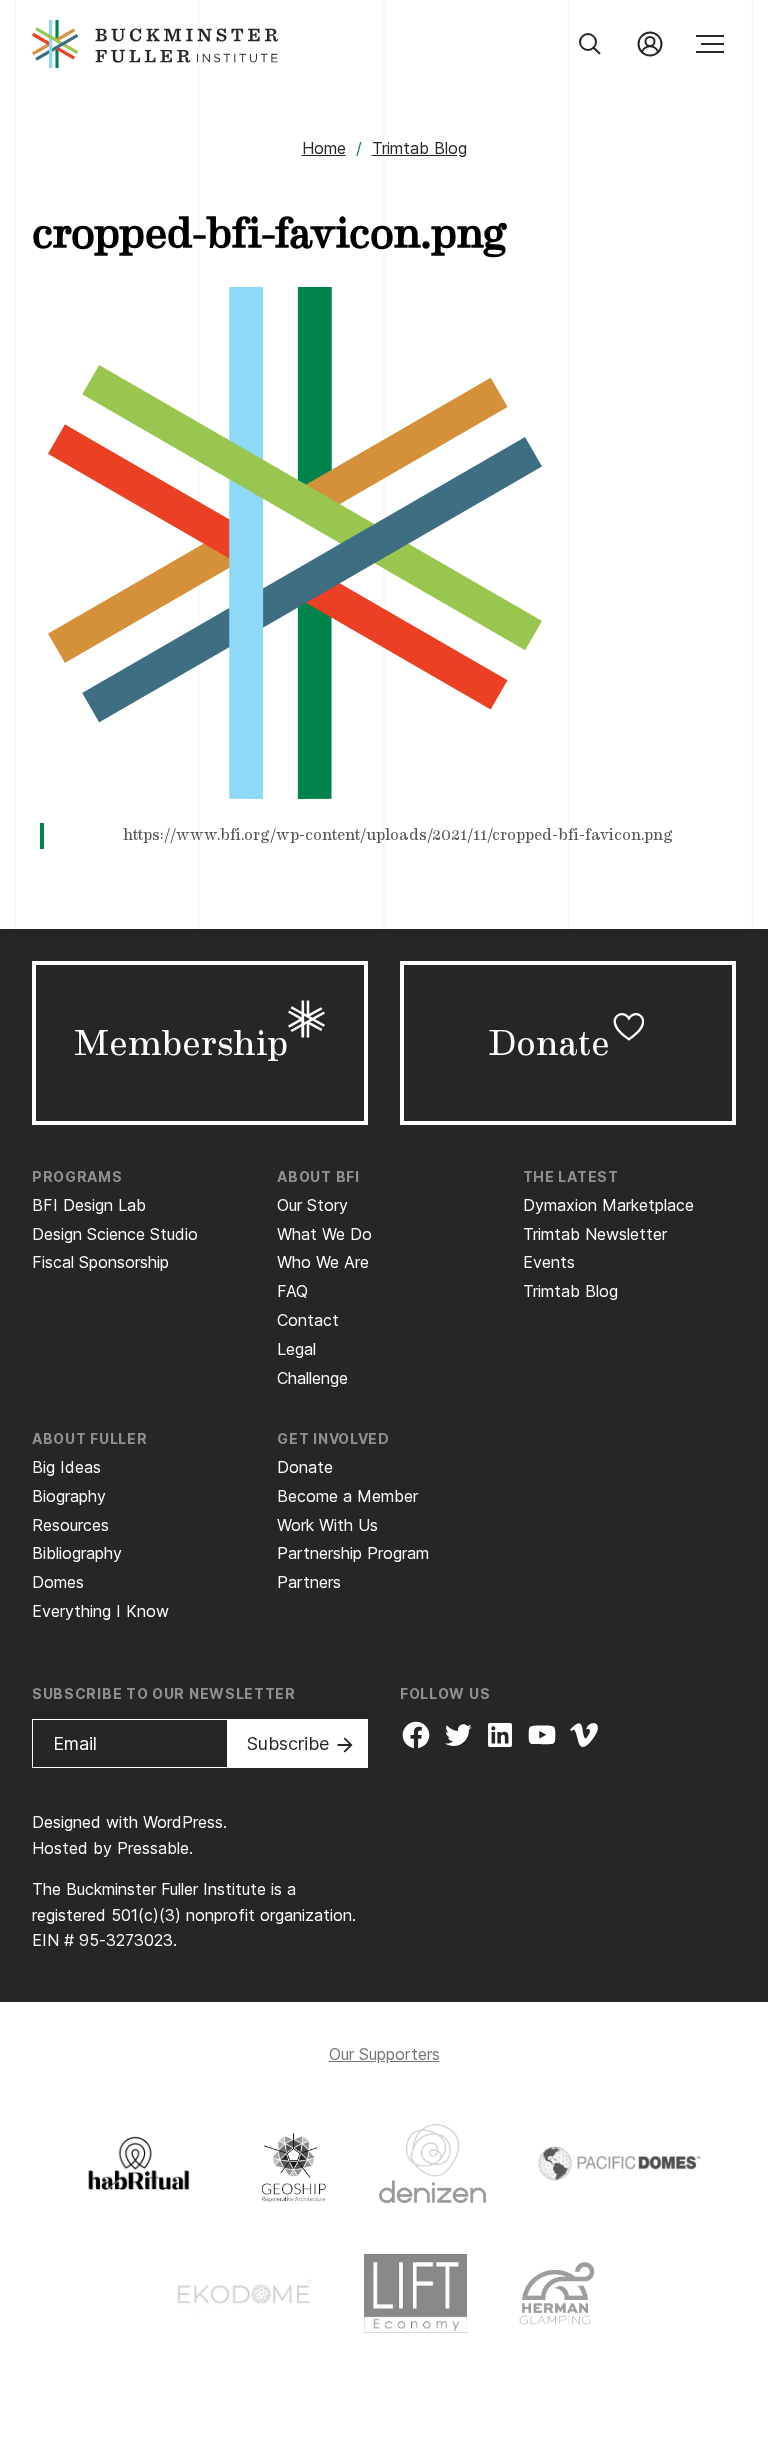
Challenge (312, 1378)
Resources (70, 1525)
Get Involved (333, 1438)
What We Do (324, 1234)
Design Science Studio (115, 1234)
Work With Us (327, 1525)
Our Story (312, 1205)
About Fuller (89, 1438)
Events (549, 1262)
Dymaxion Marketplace (608, 1205)
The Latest (571, 1176)
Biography (69, 1496)
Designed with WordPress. (129, 1822)
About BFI (318, 1176)
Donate (549, 1043)
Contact (308, 1320)
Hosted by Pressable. (112, 1848)
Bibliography (77, 1553)
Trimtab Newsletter (595, 1234)
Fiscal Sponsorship (100, 1262)
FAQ (292, 1291)
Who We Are (323, 1262)
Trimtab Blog (419, 148)
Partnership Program (353, 1553)
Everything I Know (100, 1611)
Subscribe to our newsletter (164, 1693)
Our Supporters (384, 2054)
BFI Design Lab (89, 1205)
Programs (77, 1176)
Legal (296, 1349)
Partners (309, 1582)
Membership (181, 1043)
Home (324, 148)
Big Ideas (66, 1467)
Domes (58, 1582)
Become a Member (347, 1496)
